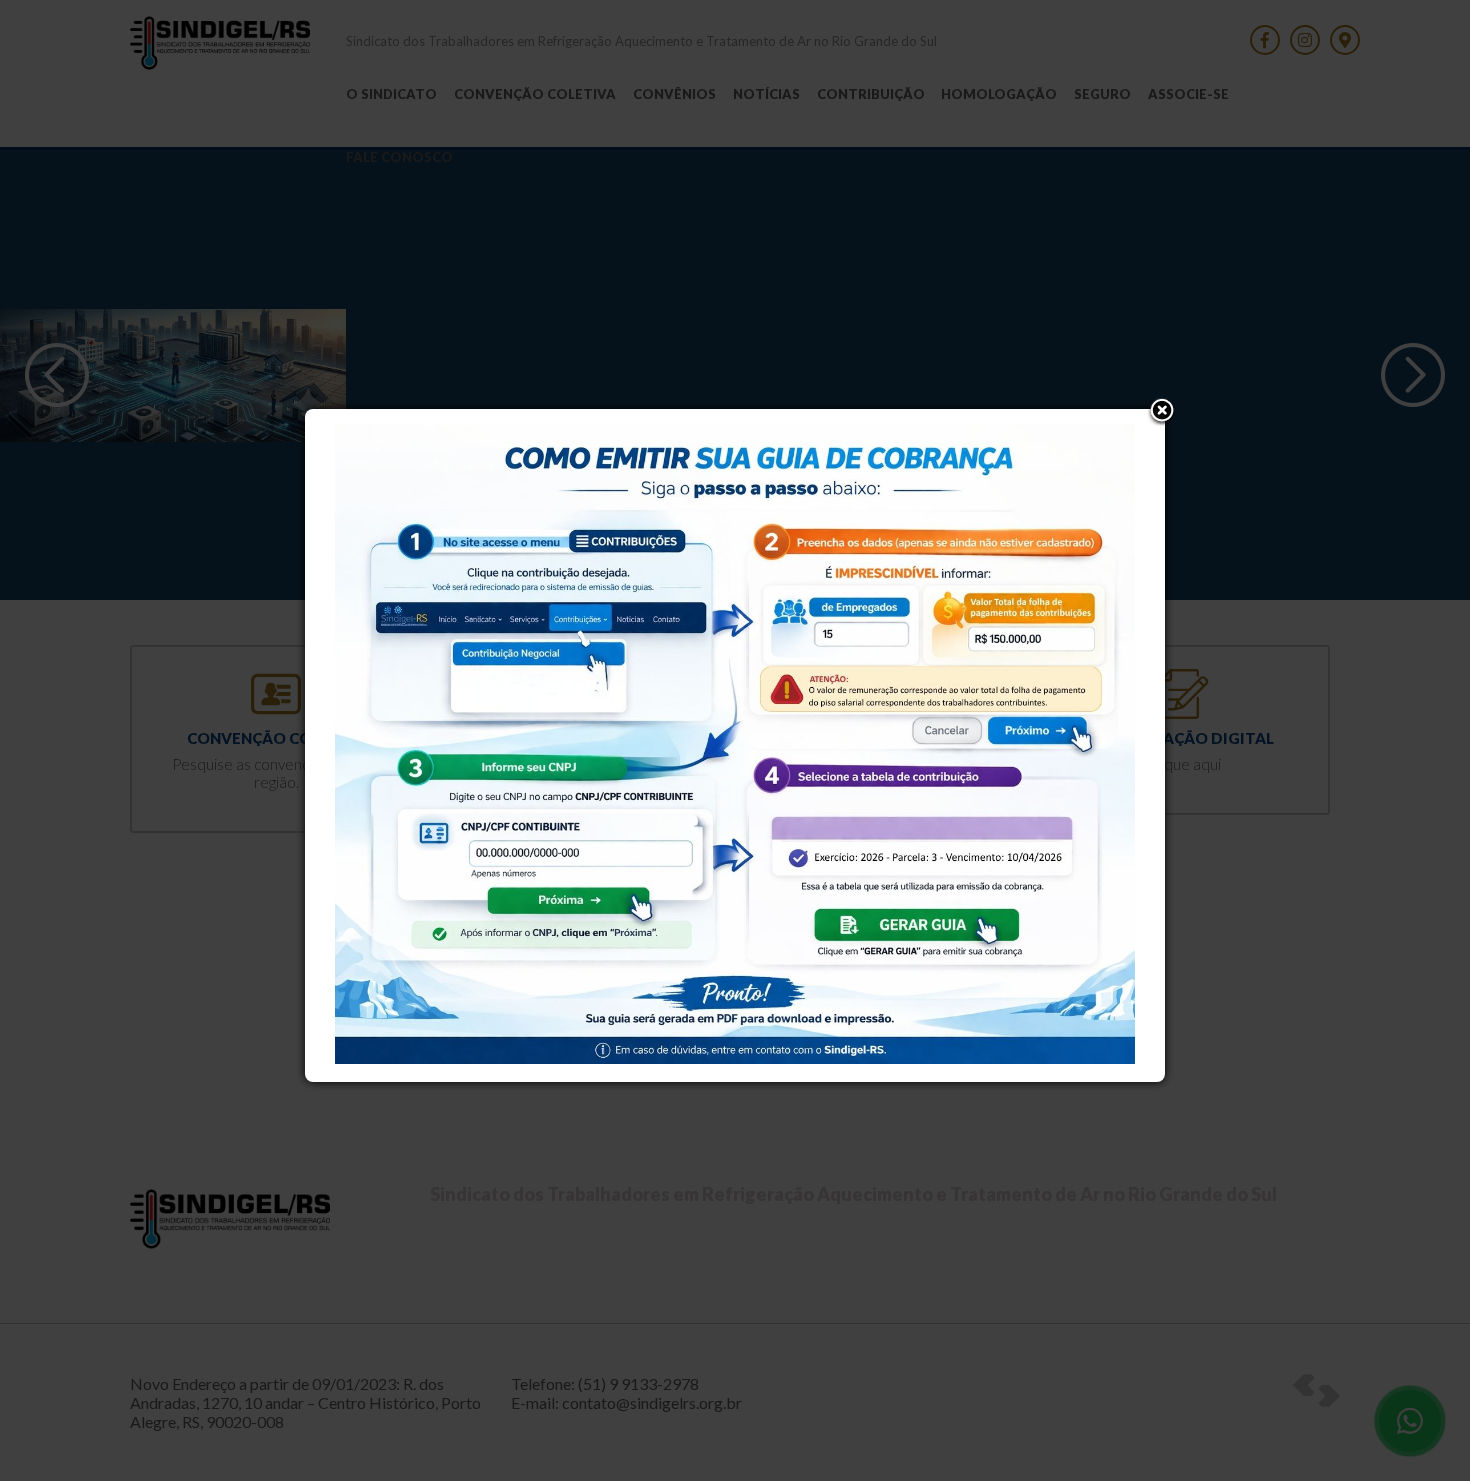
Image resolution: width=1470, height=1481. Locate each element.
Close (1162, 412)
